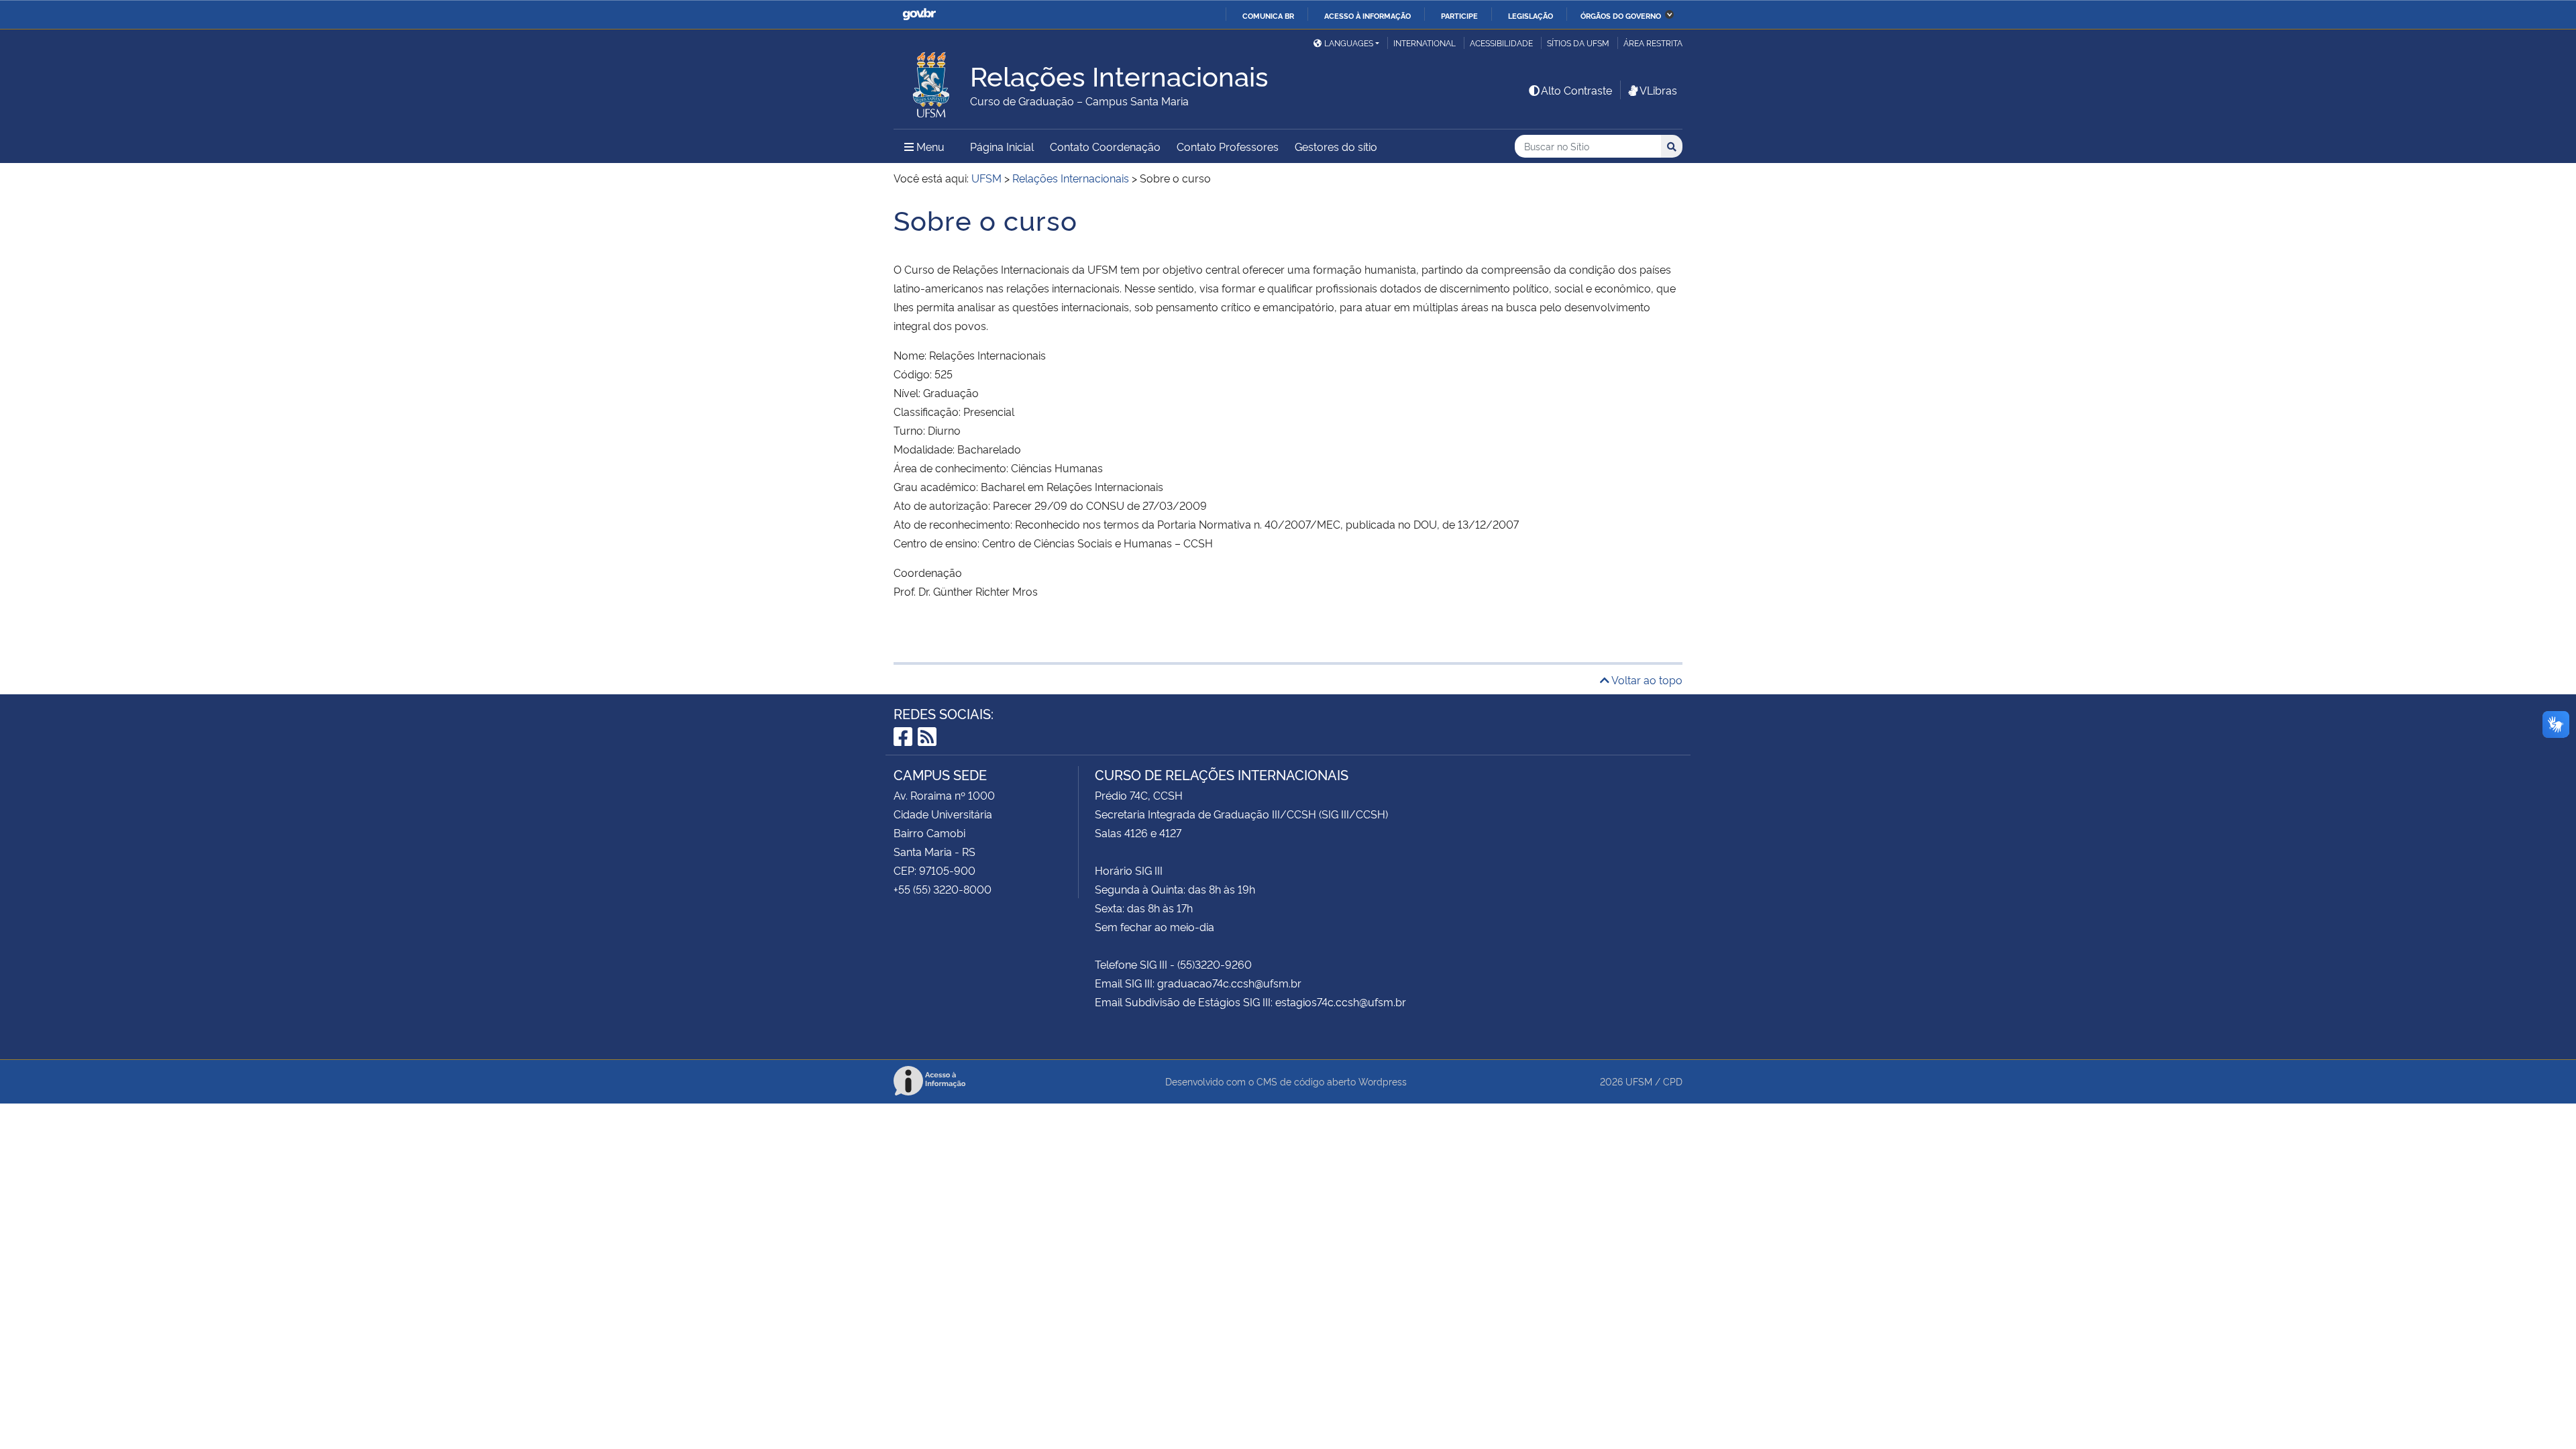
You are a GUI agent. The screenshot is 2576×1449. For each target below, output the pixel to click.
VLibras (1658, 90)
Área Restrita (1653, 43)
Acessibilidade (1501, 43)
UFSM (1639, 1081)
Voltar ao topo (1646, 680)
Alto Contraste (1576, 90)
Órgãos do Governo (1621, 15)
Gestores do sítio (1336, 146)
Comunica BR (1268, 15)
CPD (1673, 1081)
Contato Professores (1228, 146)
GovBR (919, 14)
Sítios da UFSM (1578, 43)
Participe (1459, 15)
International (1425, 43)
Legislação (1531, 15)
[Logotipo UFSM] (932, 81)
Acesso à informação (1367, 15)
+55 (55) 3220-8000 (943, 889)
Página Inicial (1002, 146)
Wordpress (1383, 1081)
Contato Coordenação (1105, 146)
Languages (1349, 43)
